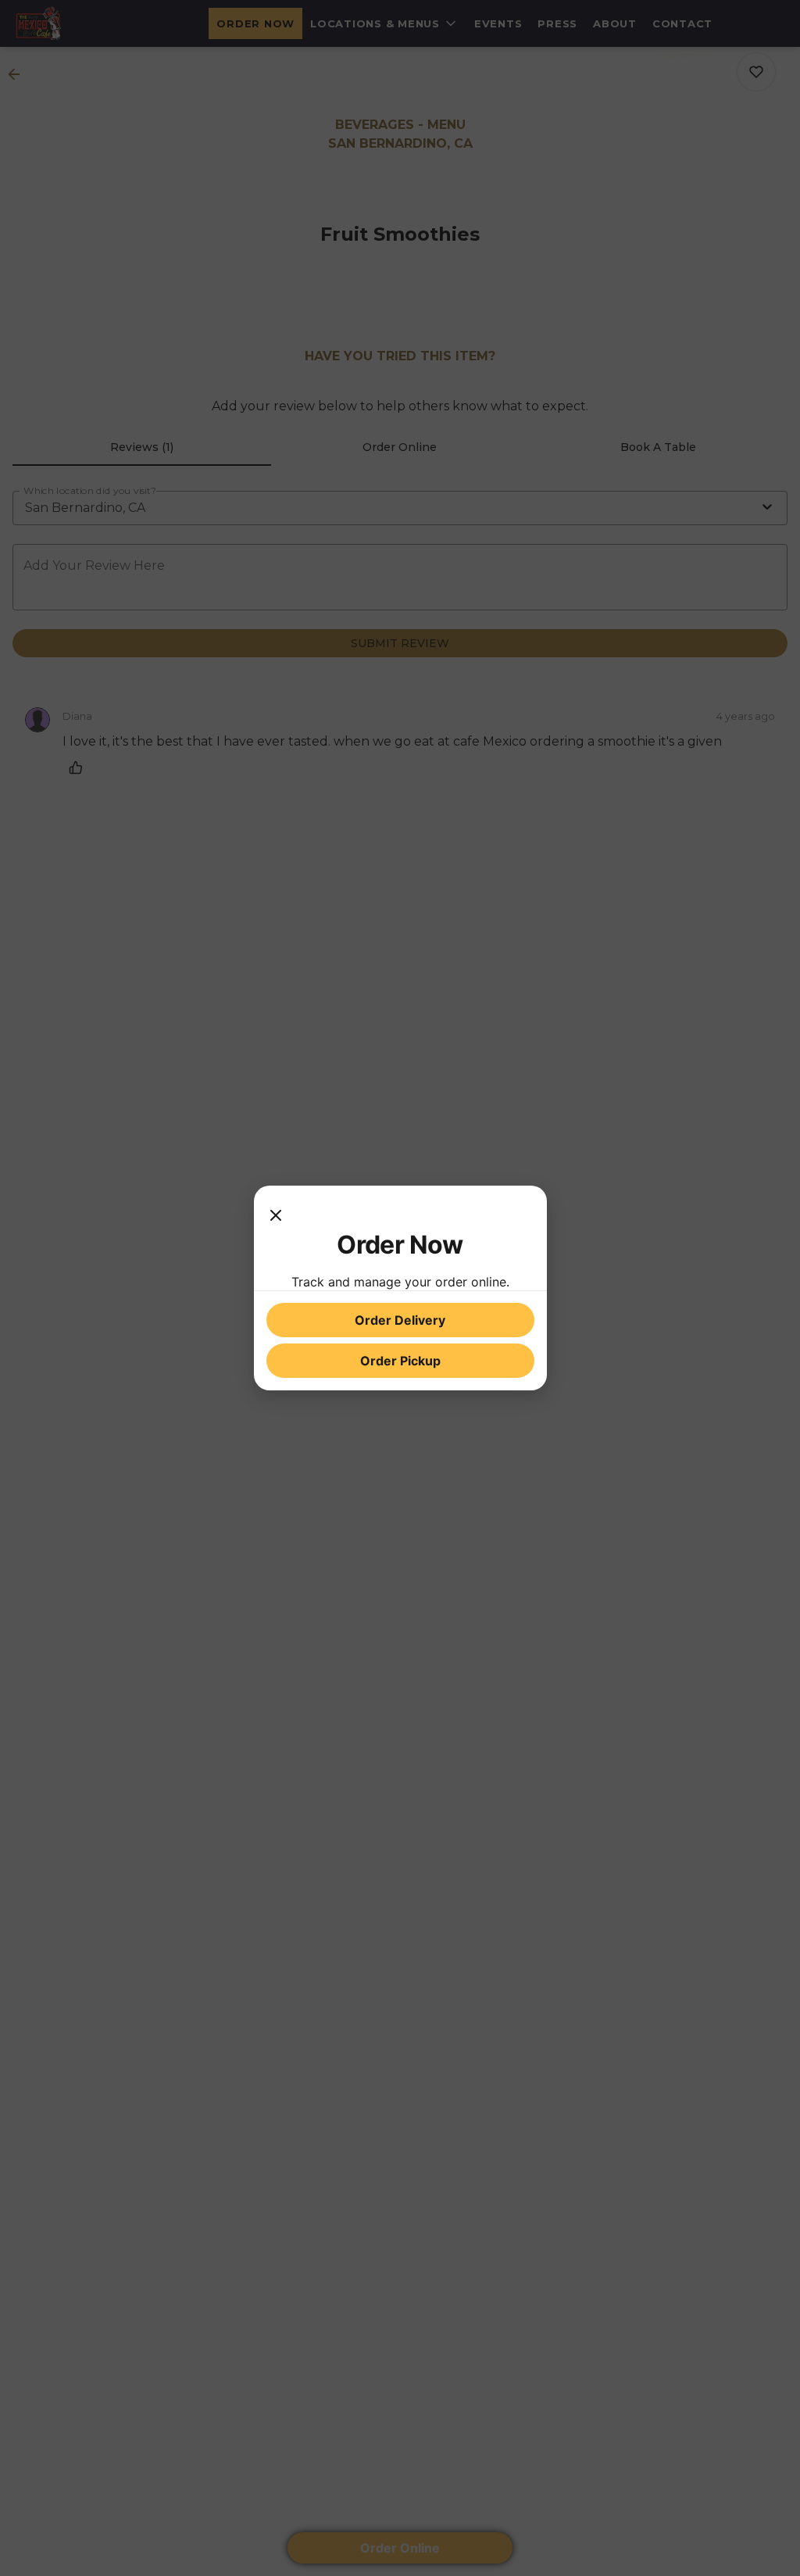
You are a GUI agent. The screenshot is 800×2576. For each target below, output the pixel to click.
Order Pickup (400, 1361)
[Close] (276, 1214)
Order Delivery (400, 1320)
